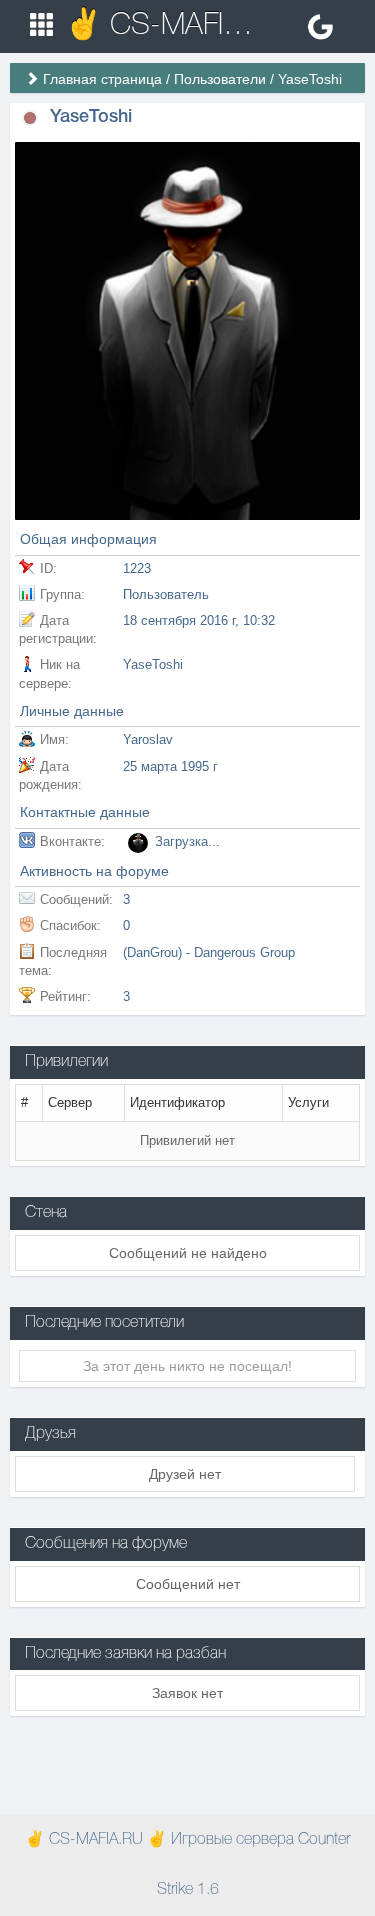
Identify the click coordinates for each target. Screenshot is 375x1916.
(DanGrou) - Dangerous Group (209, 952)
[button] (30, 117)
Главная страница (102, 79)
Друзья (50, 1434)
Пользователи (220, 79)
